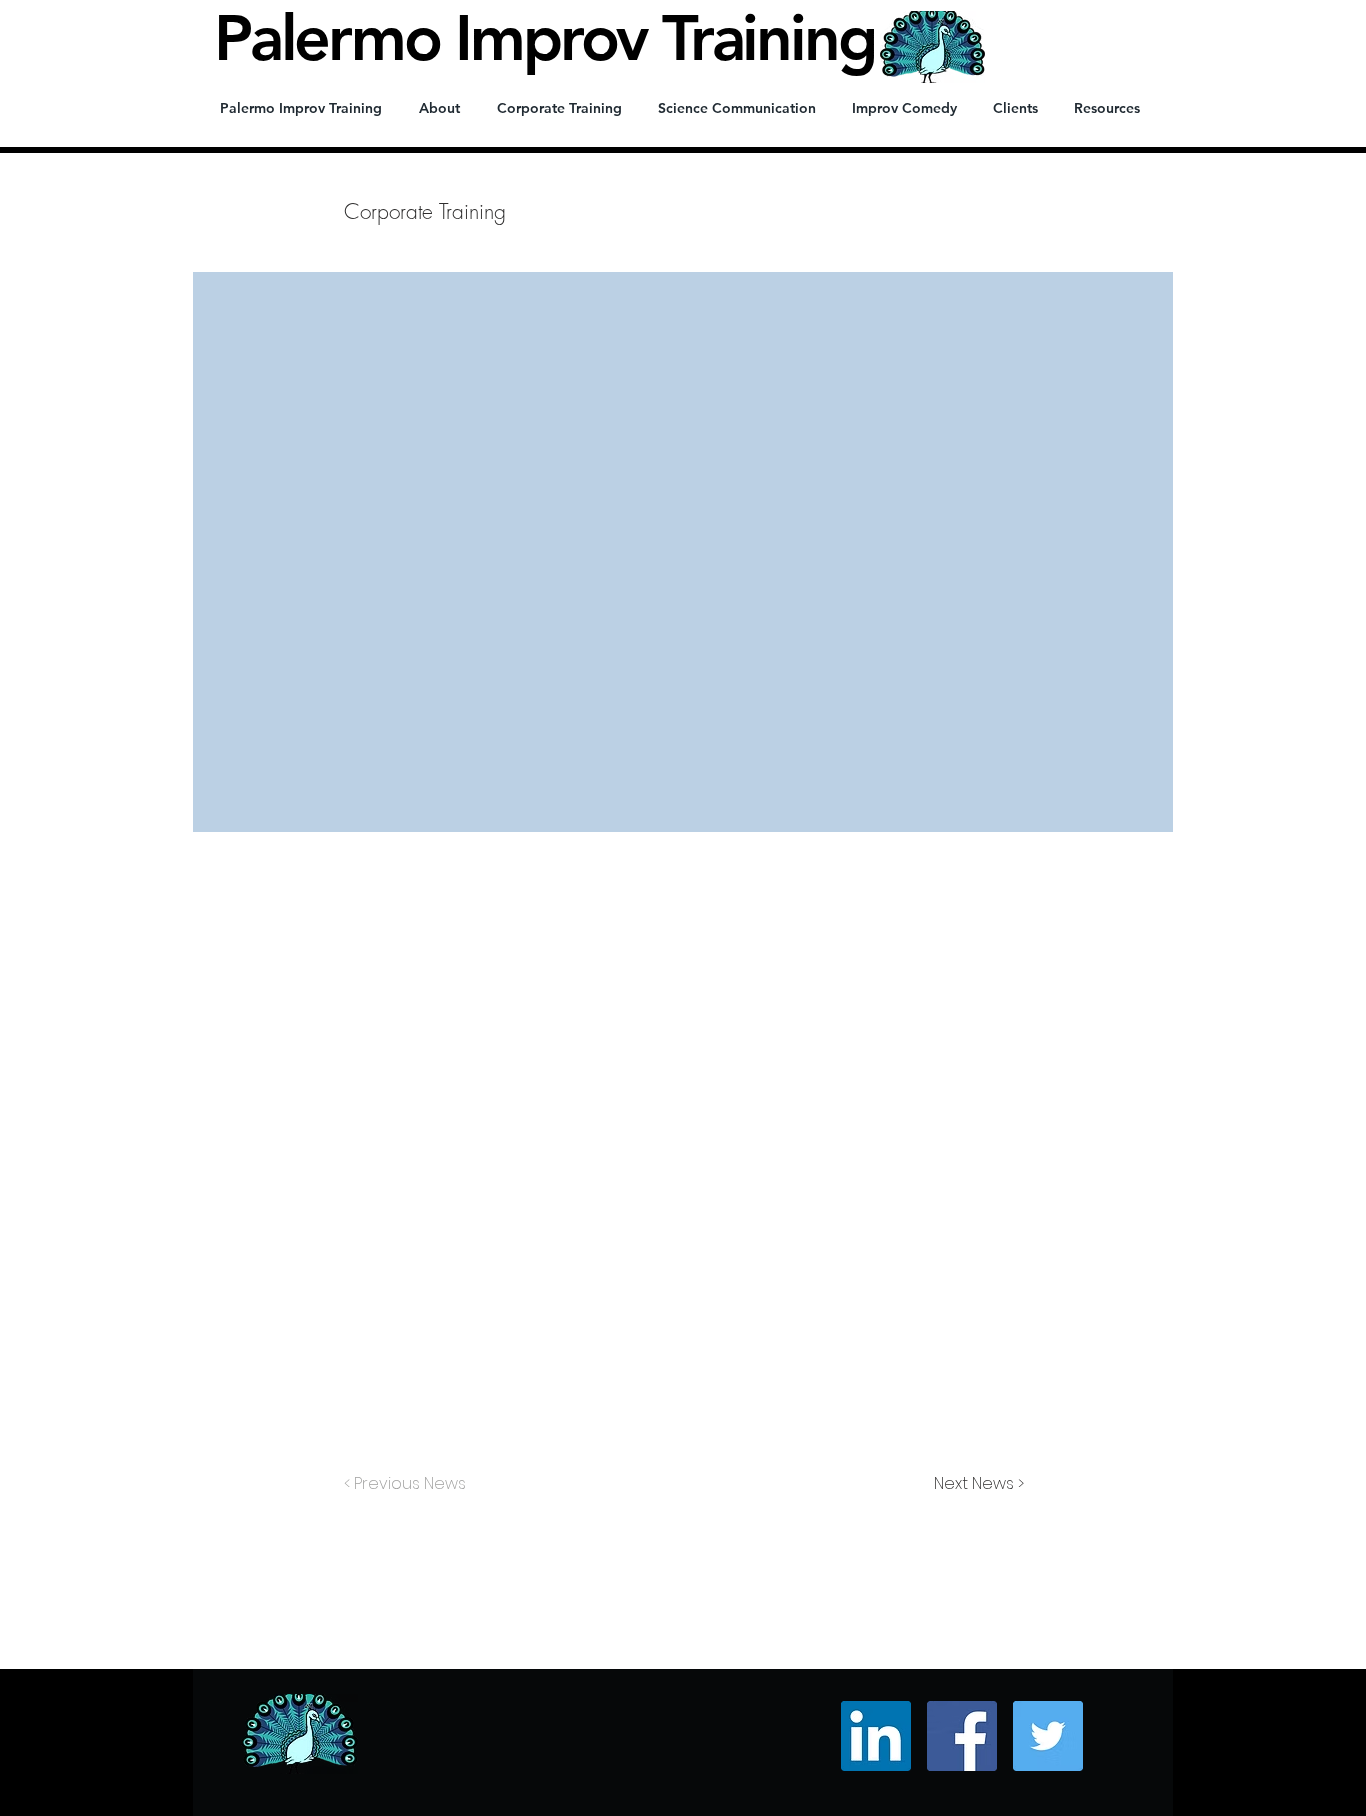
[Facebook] (962, 1736)
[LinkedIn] (876, 1736)
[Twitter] (1048, 1736)
